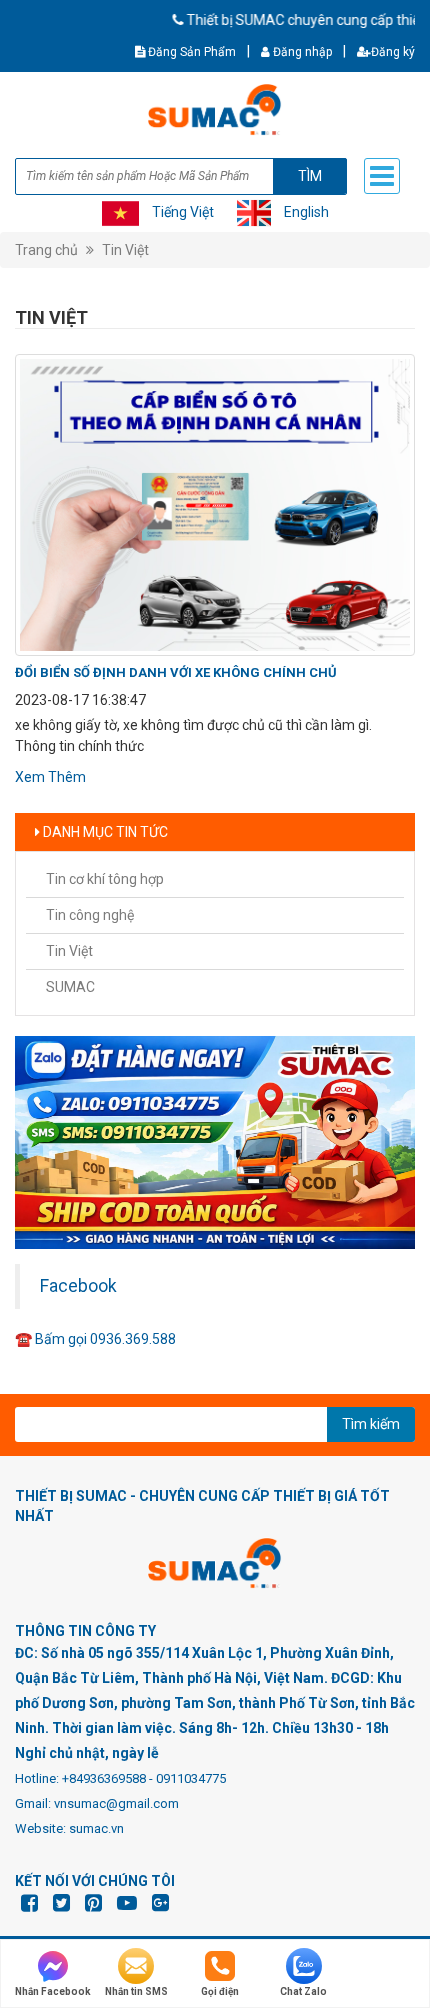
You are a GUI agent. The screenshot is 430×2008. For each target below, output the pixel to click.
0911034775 (191, 1778)
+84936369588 (104, 1778)
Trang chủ (46, 250)
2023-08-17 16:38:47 (80, 700)
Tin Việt (125, 250)
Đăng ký (393, 52)
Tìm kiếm (371, 1424)
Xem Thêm (50, 777)
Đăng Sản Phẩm (190, 52)
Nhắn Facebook (53, 1991)
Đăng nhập (301, 52)
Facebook (78, 1286)
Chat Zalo (303, 1991)
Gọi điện (220, 1991)
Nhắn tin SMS (136, 1991)
